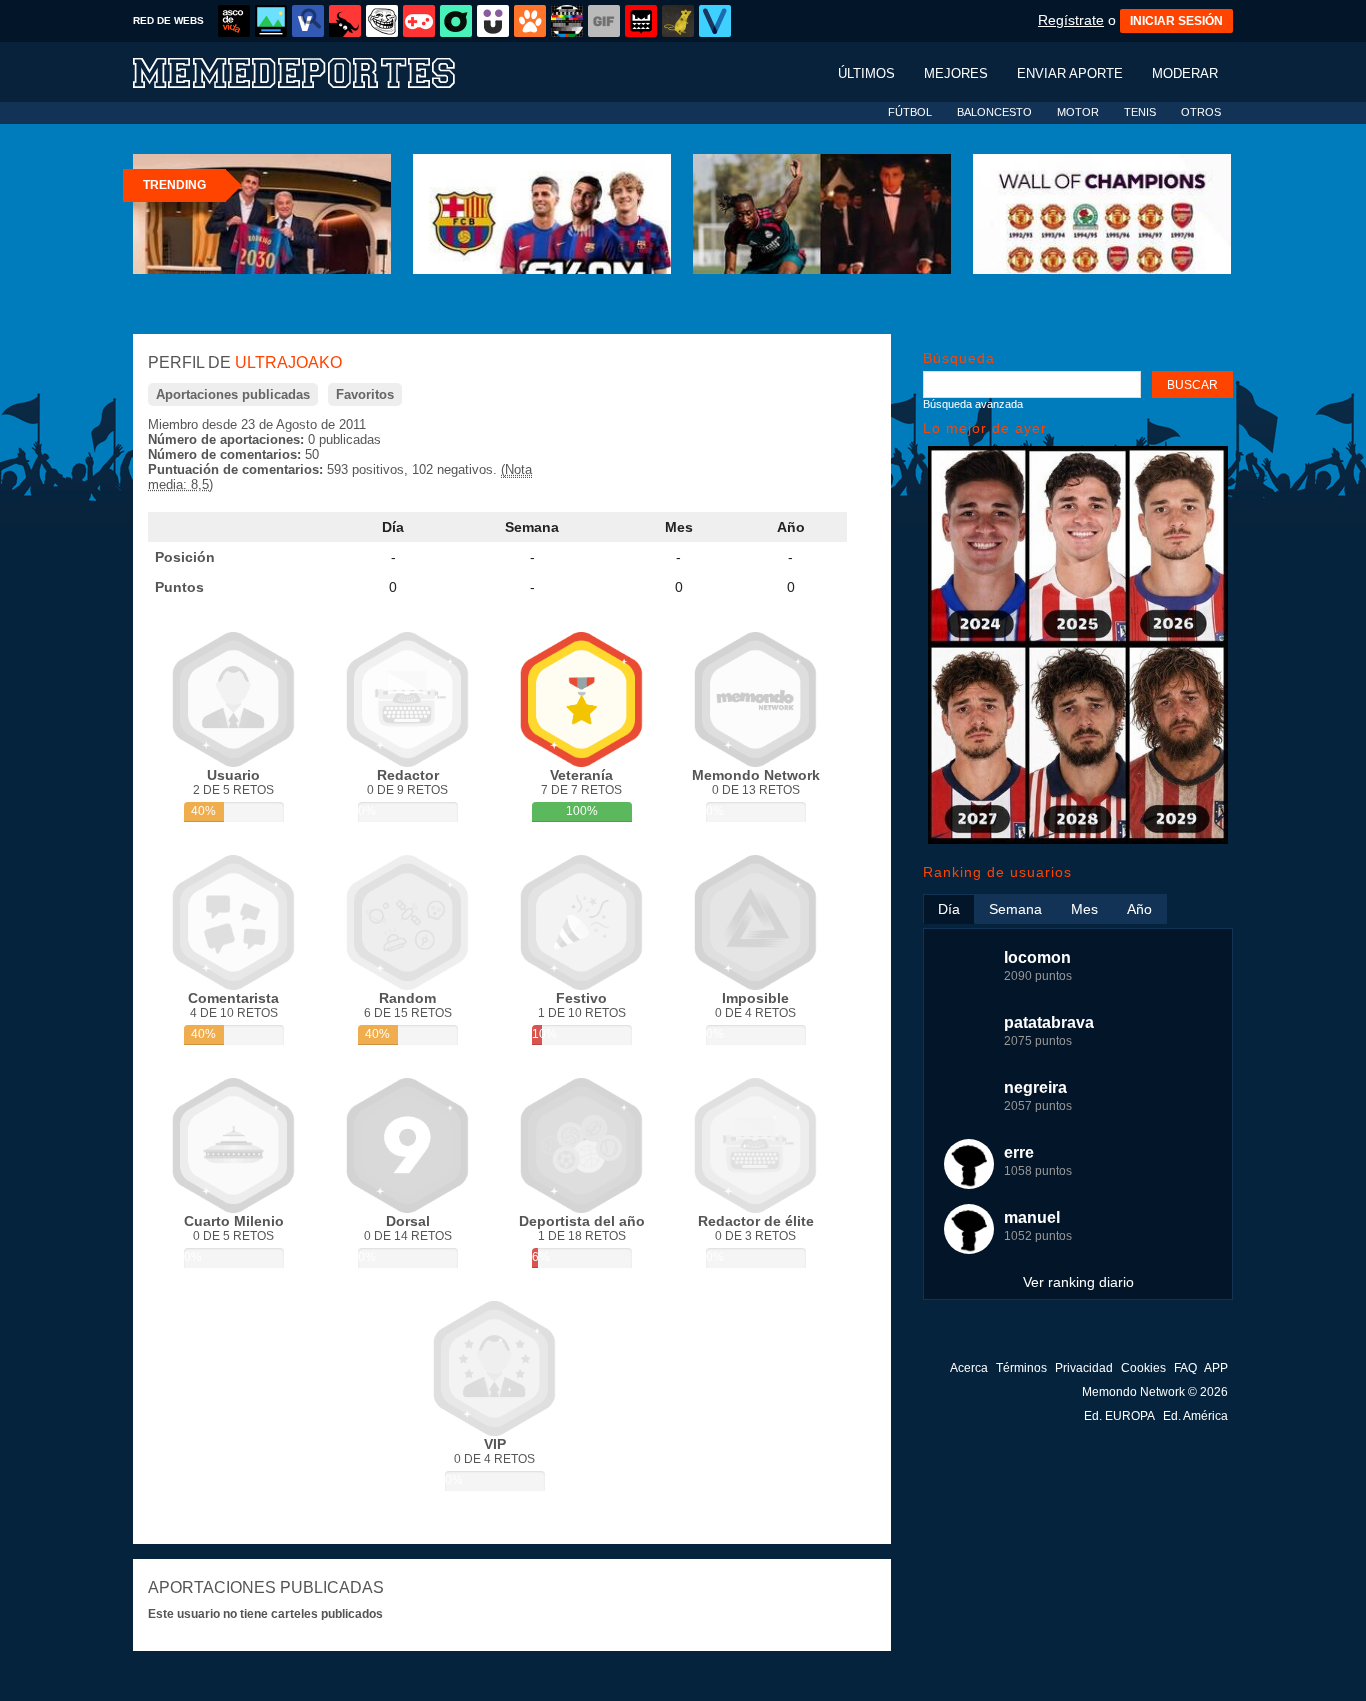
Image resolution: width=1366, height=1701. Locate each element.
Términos (1021, 1368)
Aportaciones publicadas (233, 394)
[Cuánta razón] (271, 21)
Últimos (866, 73)
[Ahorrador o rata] (678, 21)
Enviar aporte (1070, 73)
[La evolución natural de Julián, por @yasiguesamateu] (1078, 839)
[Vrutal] (419, 21)
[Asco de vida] (234, 21)
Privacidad (1084, 1368)
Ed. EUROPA (1119, 1416)
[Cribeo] (456, 21)
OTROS (1201, 112)
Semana (532, 527)
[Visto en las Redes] (308, 21)
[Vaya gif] (604, 21)
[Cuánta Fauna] (530, 21)
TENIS (1140, 112)
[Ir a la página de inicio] (313, 71)
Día (393, 527)
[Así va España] (345, 21)
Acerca (969, 1368)
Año (791, 527)
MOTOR (1078, 112)
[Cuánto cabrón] (382, 21)
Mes (679, 527)
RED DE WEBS (168, 20)
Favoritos (365, 394)
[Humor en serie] (493, 21)
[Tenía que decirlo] (641, 21)
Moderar (1185, 73)
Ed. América (1195, 1416)
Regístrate (1071, 20)
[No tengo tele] (567, 21)
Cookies (1143, 1368)
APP (1216, 1368)
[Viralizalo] (715, 21)
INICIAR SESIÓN (1176, 21)
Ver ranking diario (1078, 1282)
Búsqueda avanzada (973, 404)
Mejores (956, 73)
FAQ (1185, 1368)
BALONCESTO (994, 112)
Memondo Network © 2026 (1155, 1392)
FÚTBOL (910, 112)
